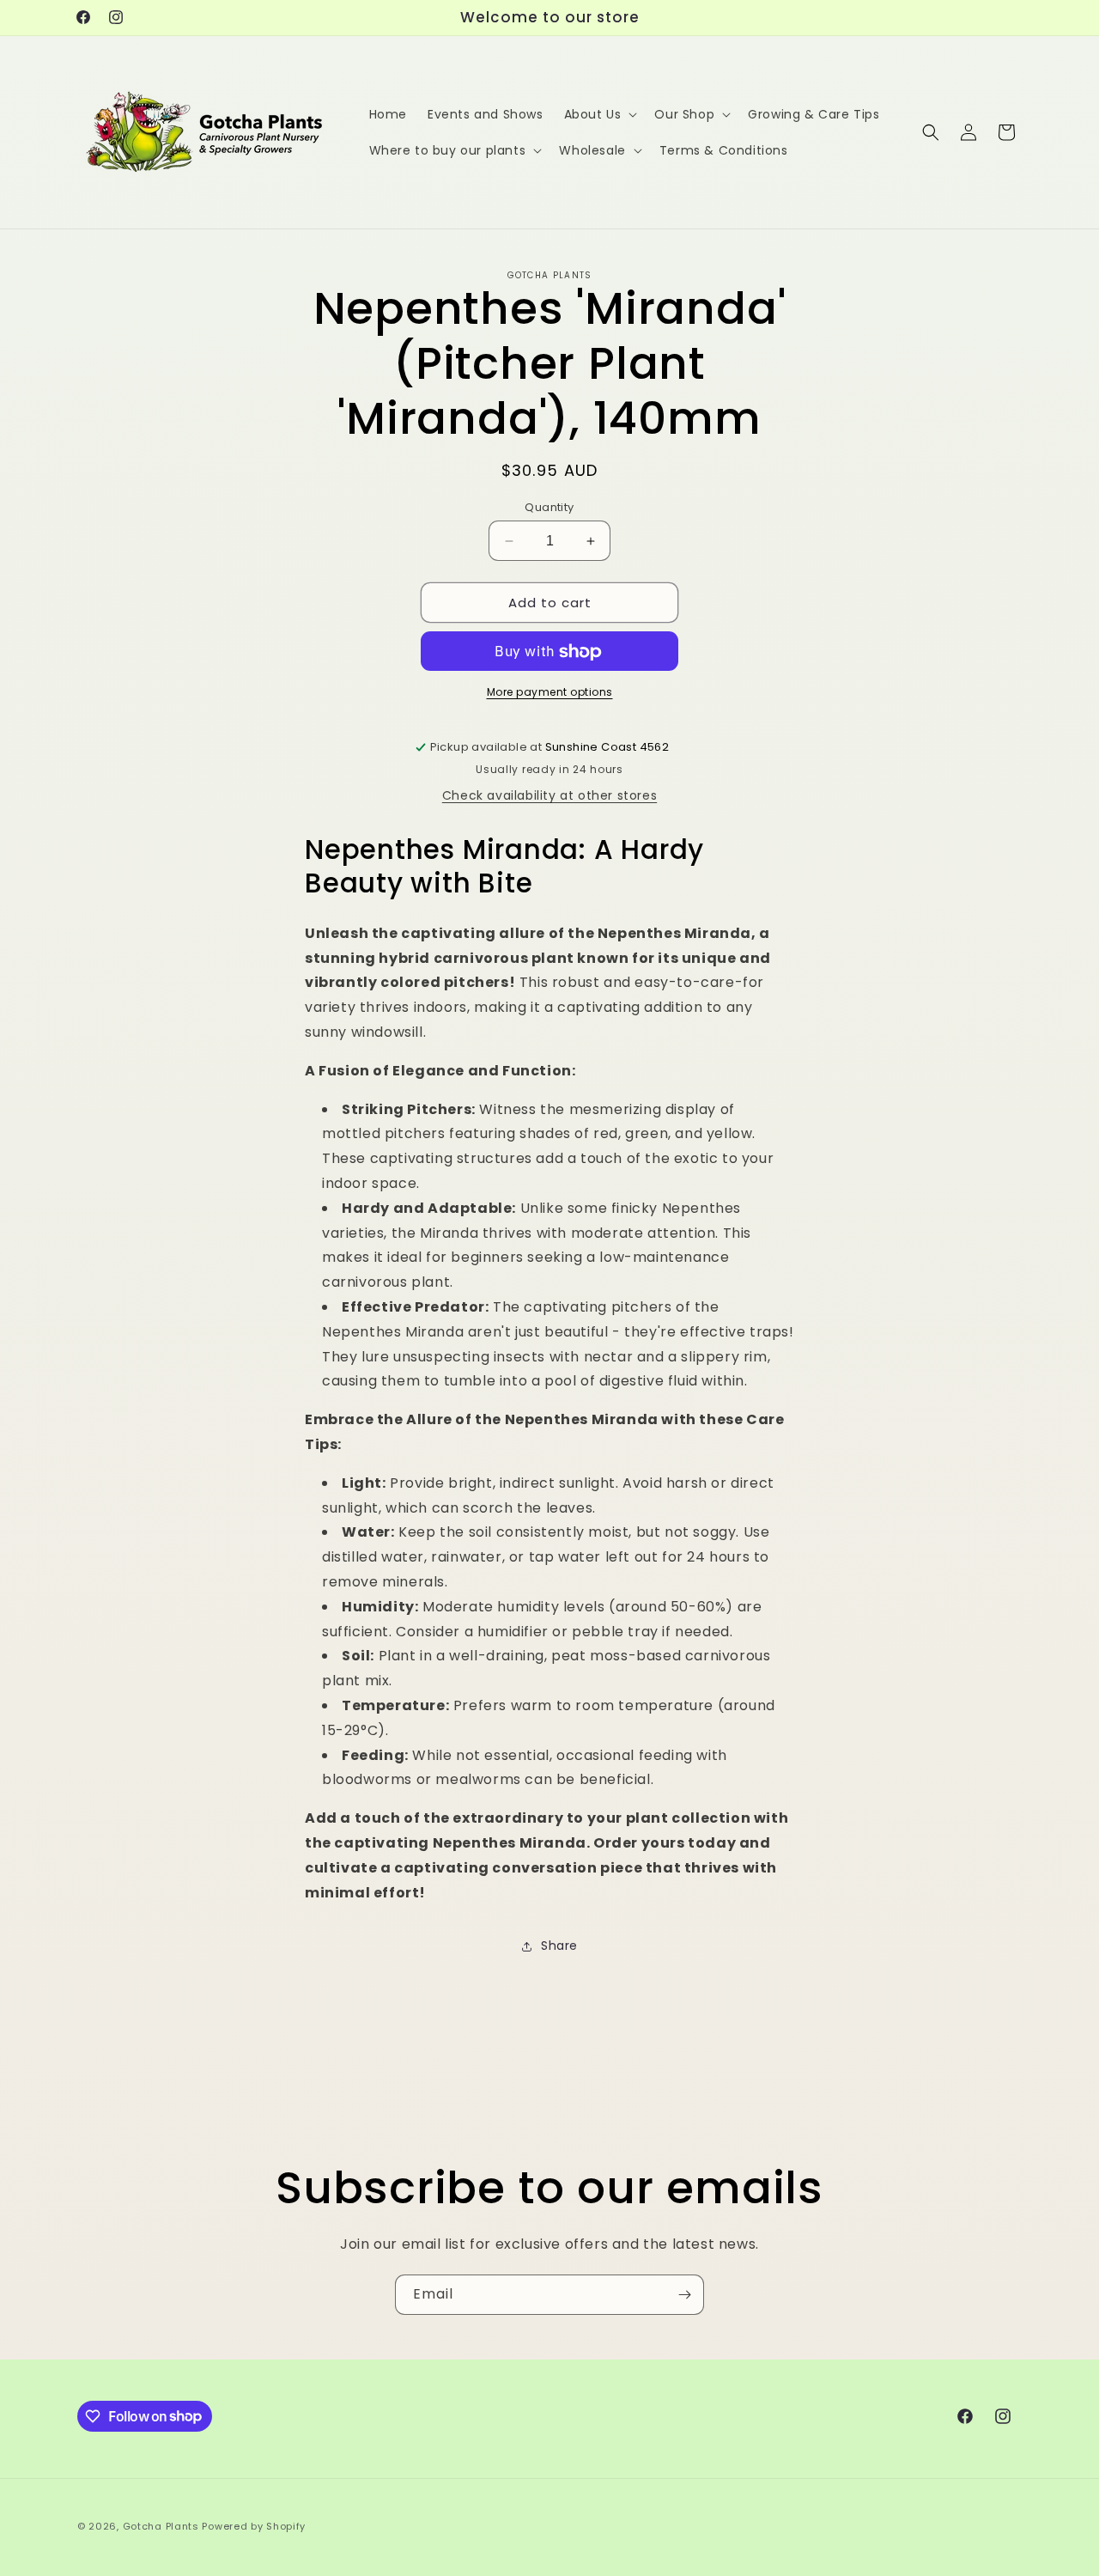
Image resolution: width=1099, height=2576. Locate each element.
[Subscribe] (684, 2295)
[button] (599, 114)
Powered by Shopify (254, 2526)
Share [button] (559, 1946)
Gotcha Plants (161, 2526)
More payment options (550, 693)
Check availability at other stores (549, 796)
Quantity (549, 507)
